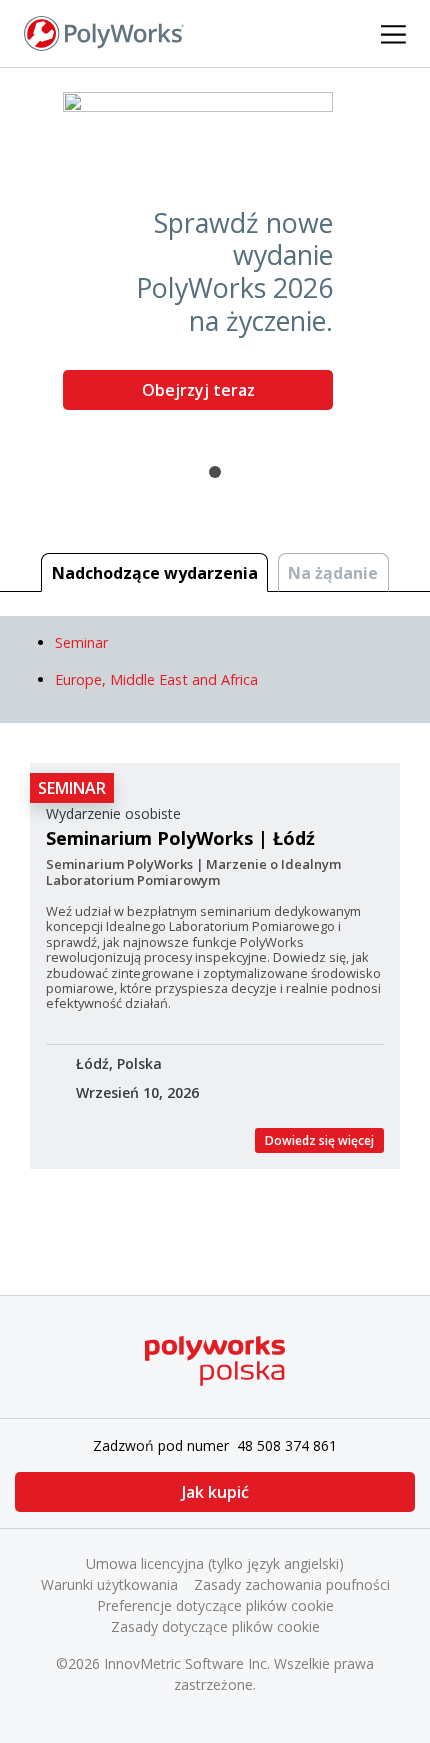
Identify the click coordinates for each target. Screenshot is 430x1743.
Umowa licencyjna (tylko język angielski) (215, 1563)
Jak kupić (215, 1492)
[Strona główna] (104, 32)
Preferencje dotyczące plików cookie (215, 1605)
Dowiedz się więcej (319, 1140)
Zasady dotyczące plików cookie (215, 1626)
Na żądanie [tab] (333, 573)
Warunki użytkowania (109, 1584)
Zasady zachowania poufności (292, 1584)
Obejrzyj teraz (198, 390)
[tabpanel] (215, 258)
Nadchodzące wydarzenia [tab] (155, 573)
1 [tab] (215, 472)
